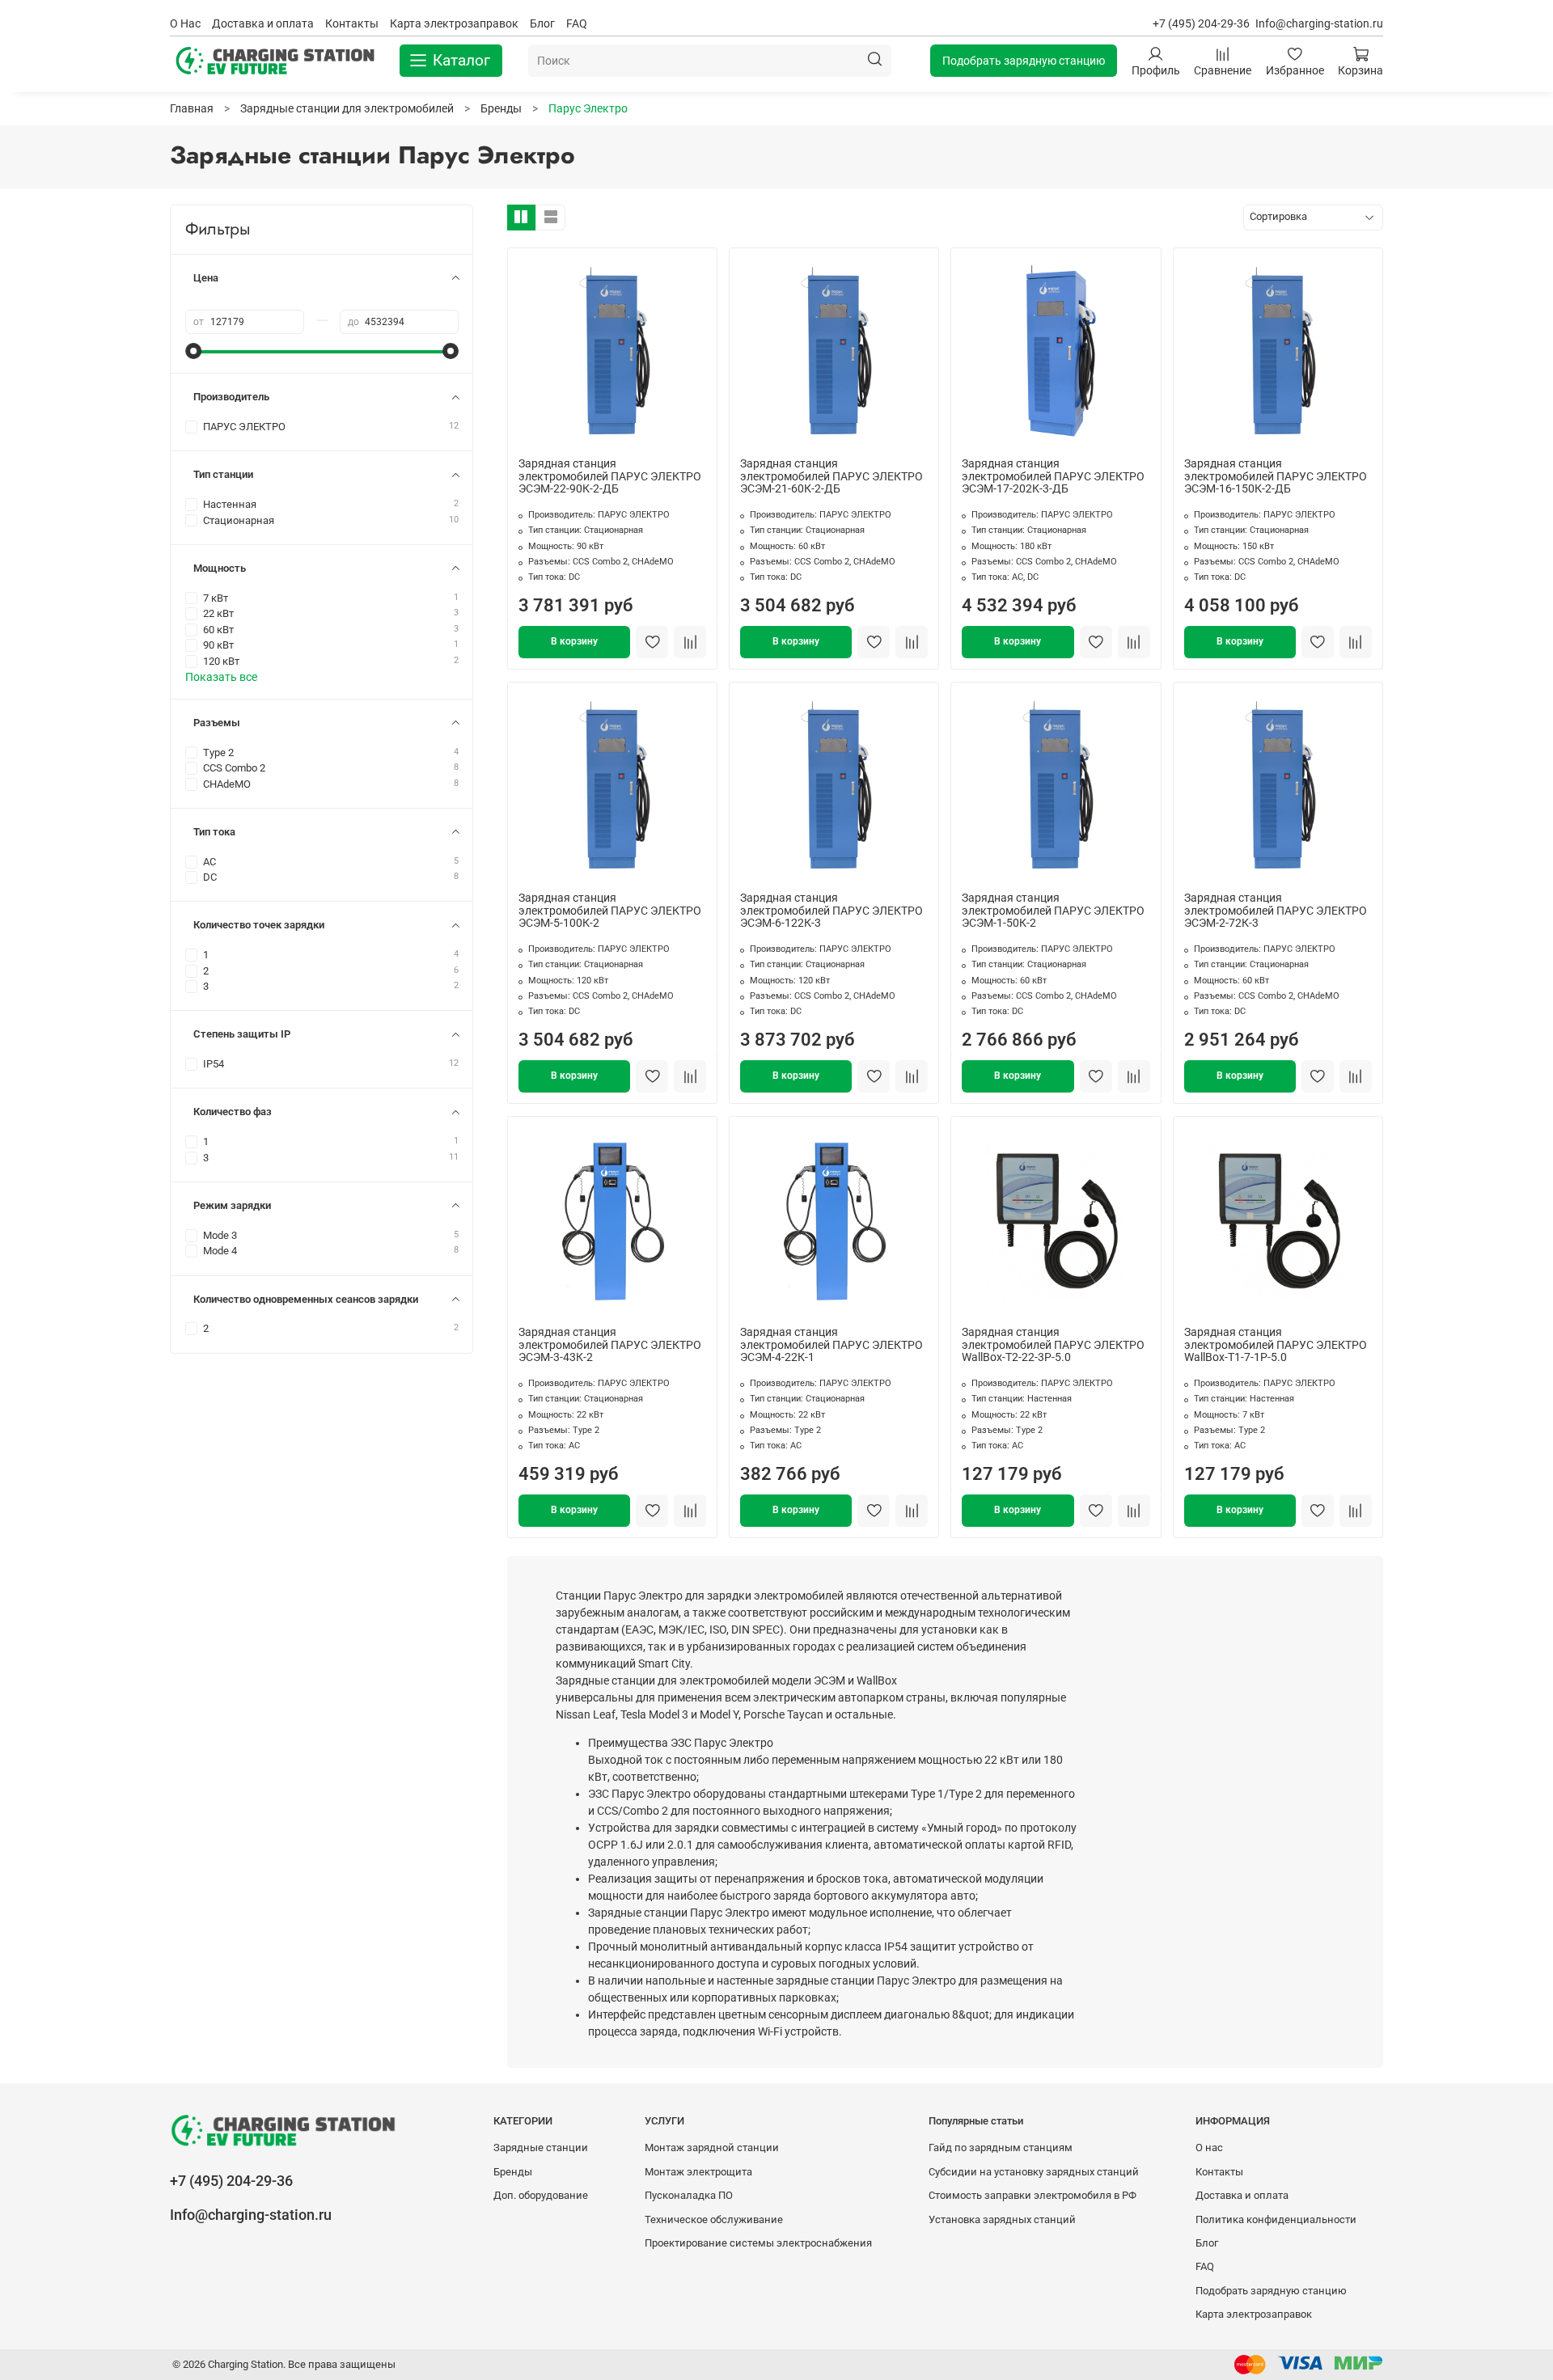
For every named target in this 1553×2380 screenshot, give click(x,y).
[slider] (193, 351)
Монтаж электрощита (698, 2172)
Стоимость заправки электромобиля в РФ (1033, 2195)
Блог (542, 23)
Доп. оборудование (541, 2195)
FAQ (577, 23)
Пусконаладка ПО (689, 2195)
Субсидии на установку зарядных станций (1034, 2172)
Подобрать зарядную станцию (1024, 61)
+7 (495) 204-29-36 (1201, 23)
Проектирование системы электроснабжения (758, 2243)
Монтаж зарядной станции (712, 2147)
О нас (1209, 2147)
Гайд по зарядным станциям (1001, 2147)
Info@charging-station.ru (1319, 23)
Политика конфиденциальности (1276, 2219)
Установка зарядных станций (1002, 2219)
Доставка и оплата (263, 23)
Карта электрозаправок (454, 23)
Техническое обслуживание (714, 2219)
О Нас (185, 23)
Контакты (352, 23)
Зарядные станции (541, 2147)
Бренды (513, 2172)
